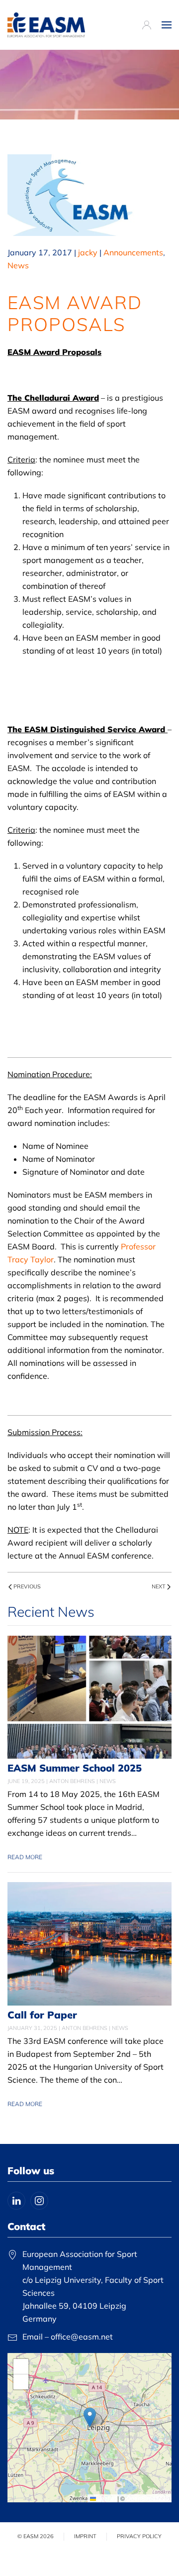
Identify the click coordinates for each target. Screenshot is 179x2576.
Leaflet (106, 2498)
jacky (88, 252)
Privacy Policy (139, 2536)
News (18, 265)
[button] (167, 25)
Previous (27, 1586)
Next (159, 1586)
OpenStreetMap (148, 2498)
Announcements (133, 252)
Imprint (85, 2536)
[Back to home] (46, 25)
